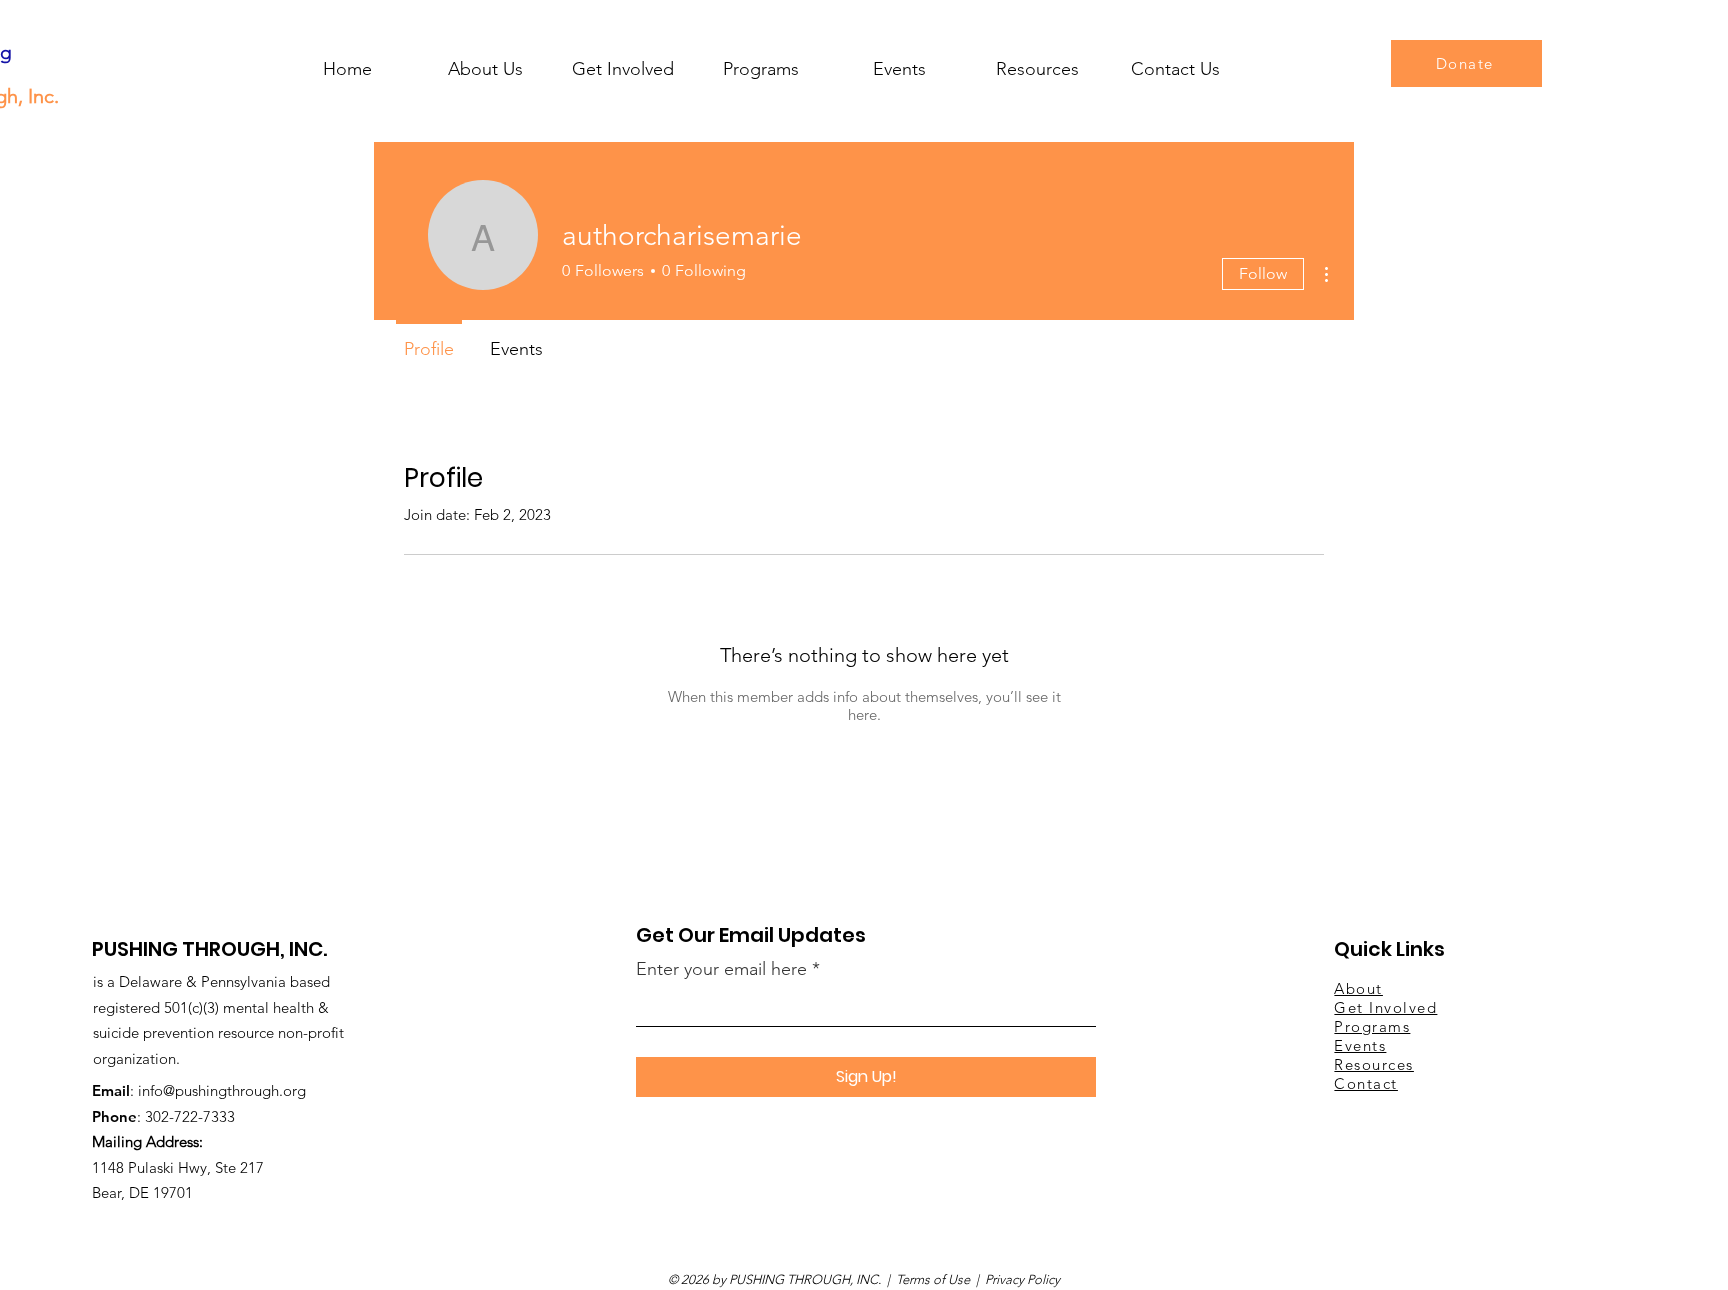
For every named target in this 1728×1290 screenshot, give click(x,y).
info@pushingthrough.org (222, 1090)
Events (1360, 1045)
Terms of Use (933, 1279)
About (1358, 988)
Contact (1366, 1083)
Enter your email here (721, 969)
